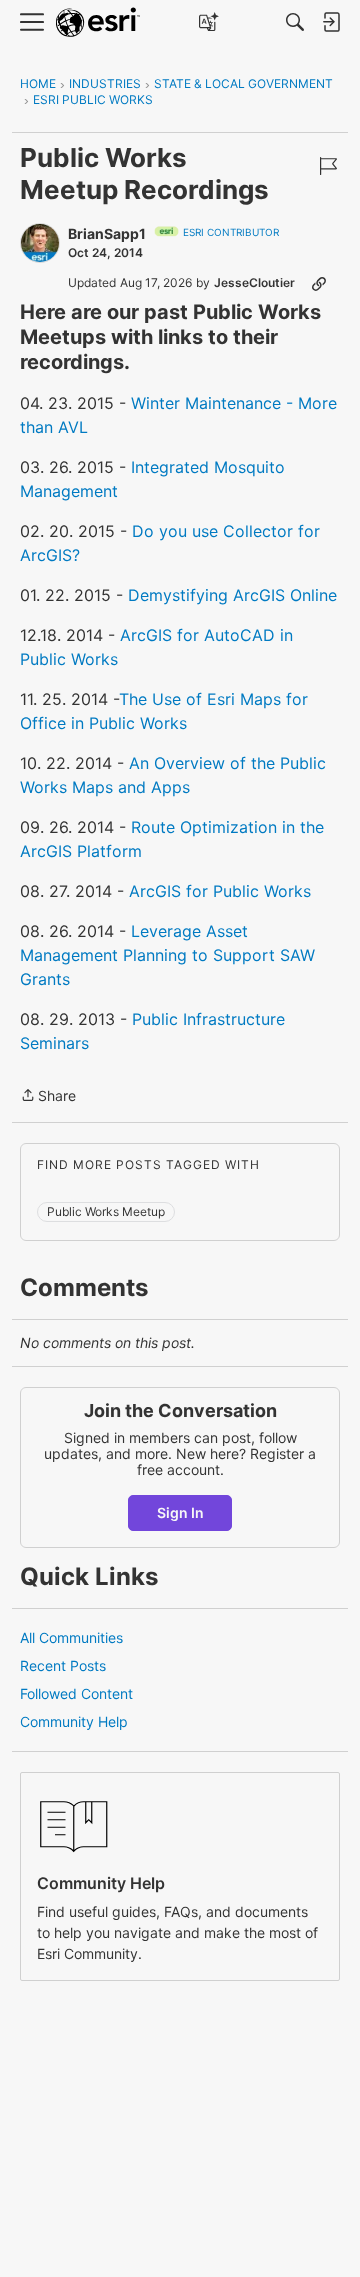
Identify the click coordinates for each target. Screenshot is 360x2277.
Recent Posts (63, 1665)
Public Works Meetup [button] (106, 1211)
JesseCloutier (254, 282)
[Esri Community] (98, 22)
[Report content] (328, 166)
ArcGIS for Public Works (220, 891)
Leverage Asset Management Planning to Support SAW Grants (167, 955)
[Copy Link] (319, 283)
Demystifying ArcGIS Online (232, 595)
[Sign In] (331, 22)
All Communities (71, 1637)
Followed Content (76, 1693)
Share (48, 1097)
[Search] (295, 22)
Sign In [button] (180, 1512)
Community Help (74, 1721)
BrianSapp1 (107, 233)
